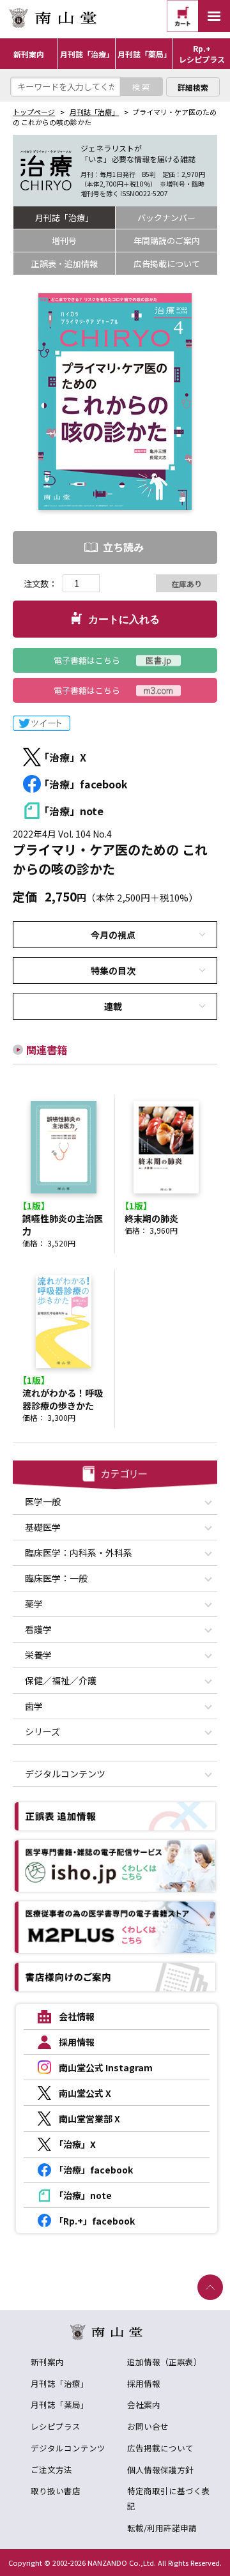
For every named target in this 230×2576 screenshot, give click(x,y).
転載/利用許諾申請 (162, 2528)
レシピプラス (56, 2426)
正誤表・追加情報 (65, 264)
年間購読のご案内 (167, 241)
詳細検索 (193, 87)
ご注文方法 (51, 2470)
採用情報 (144, 2383)
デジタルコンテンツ (68, 2448)
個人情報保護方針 (160, 2470)
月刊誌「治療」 (94, 112)
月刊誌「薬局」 (60, 2404)
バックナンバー (166, 218)
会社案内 (144, 2404)
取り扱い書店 (56, 2491)
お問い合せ (148, 2426)
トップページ (34, 112)
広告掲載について (167, 264)
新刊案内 (47, 2362)
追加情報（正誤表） (165, 2362)
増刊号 (64, 241)
